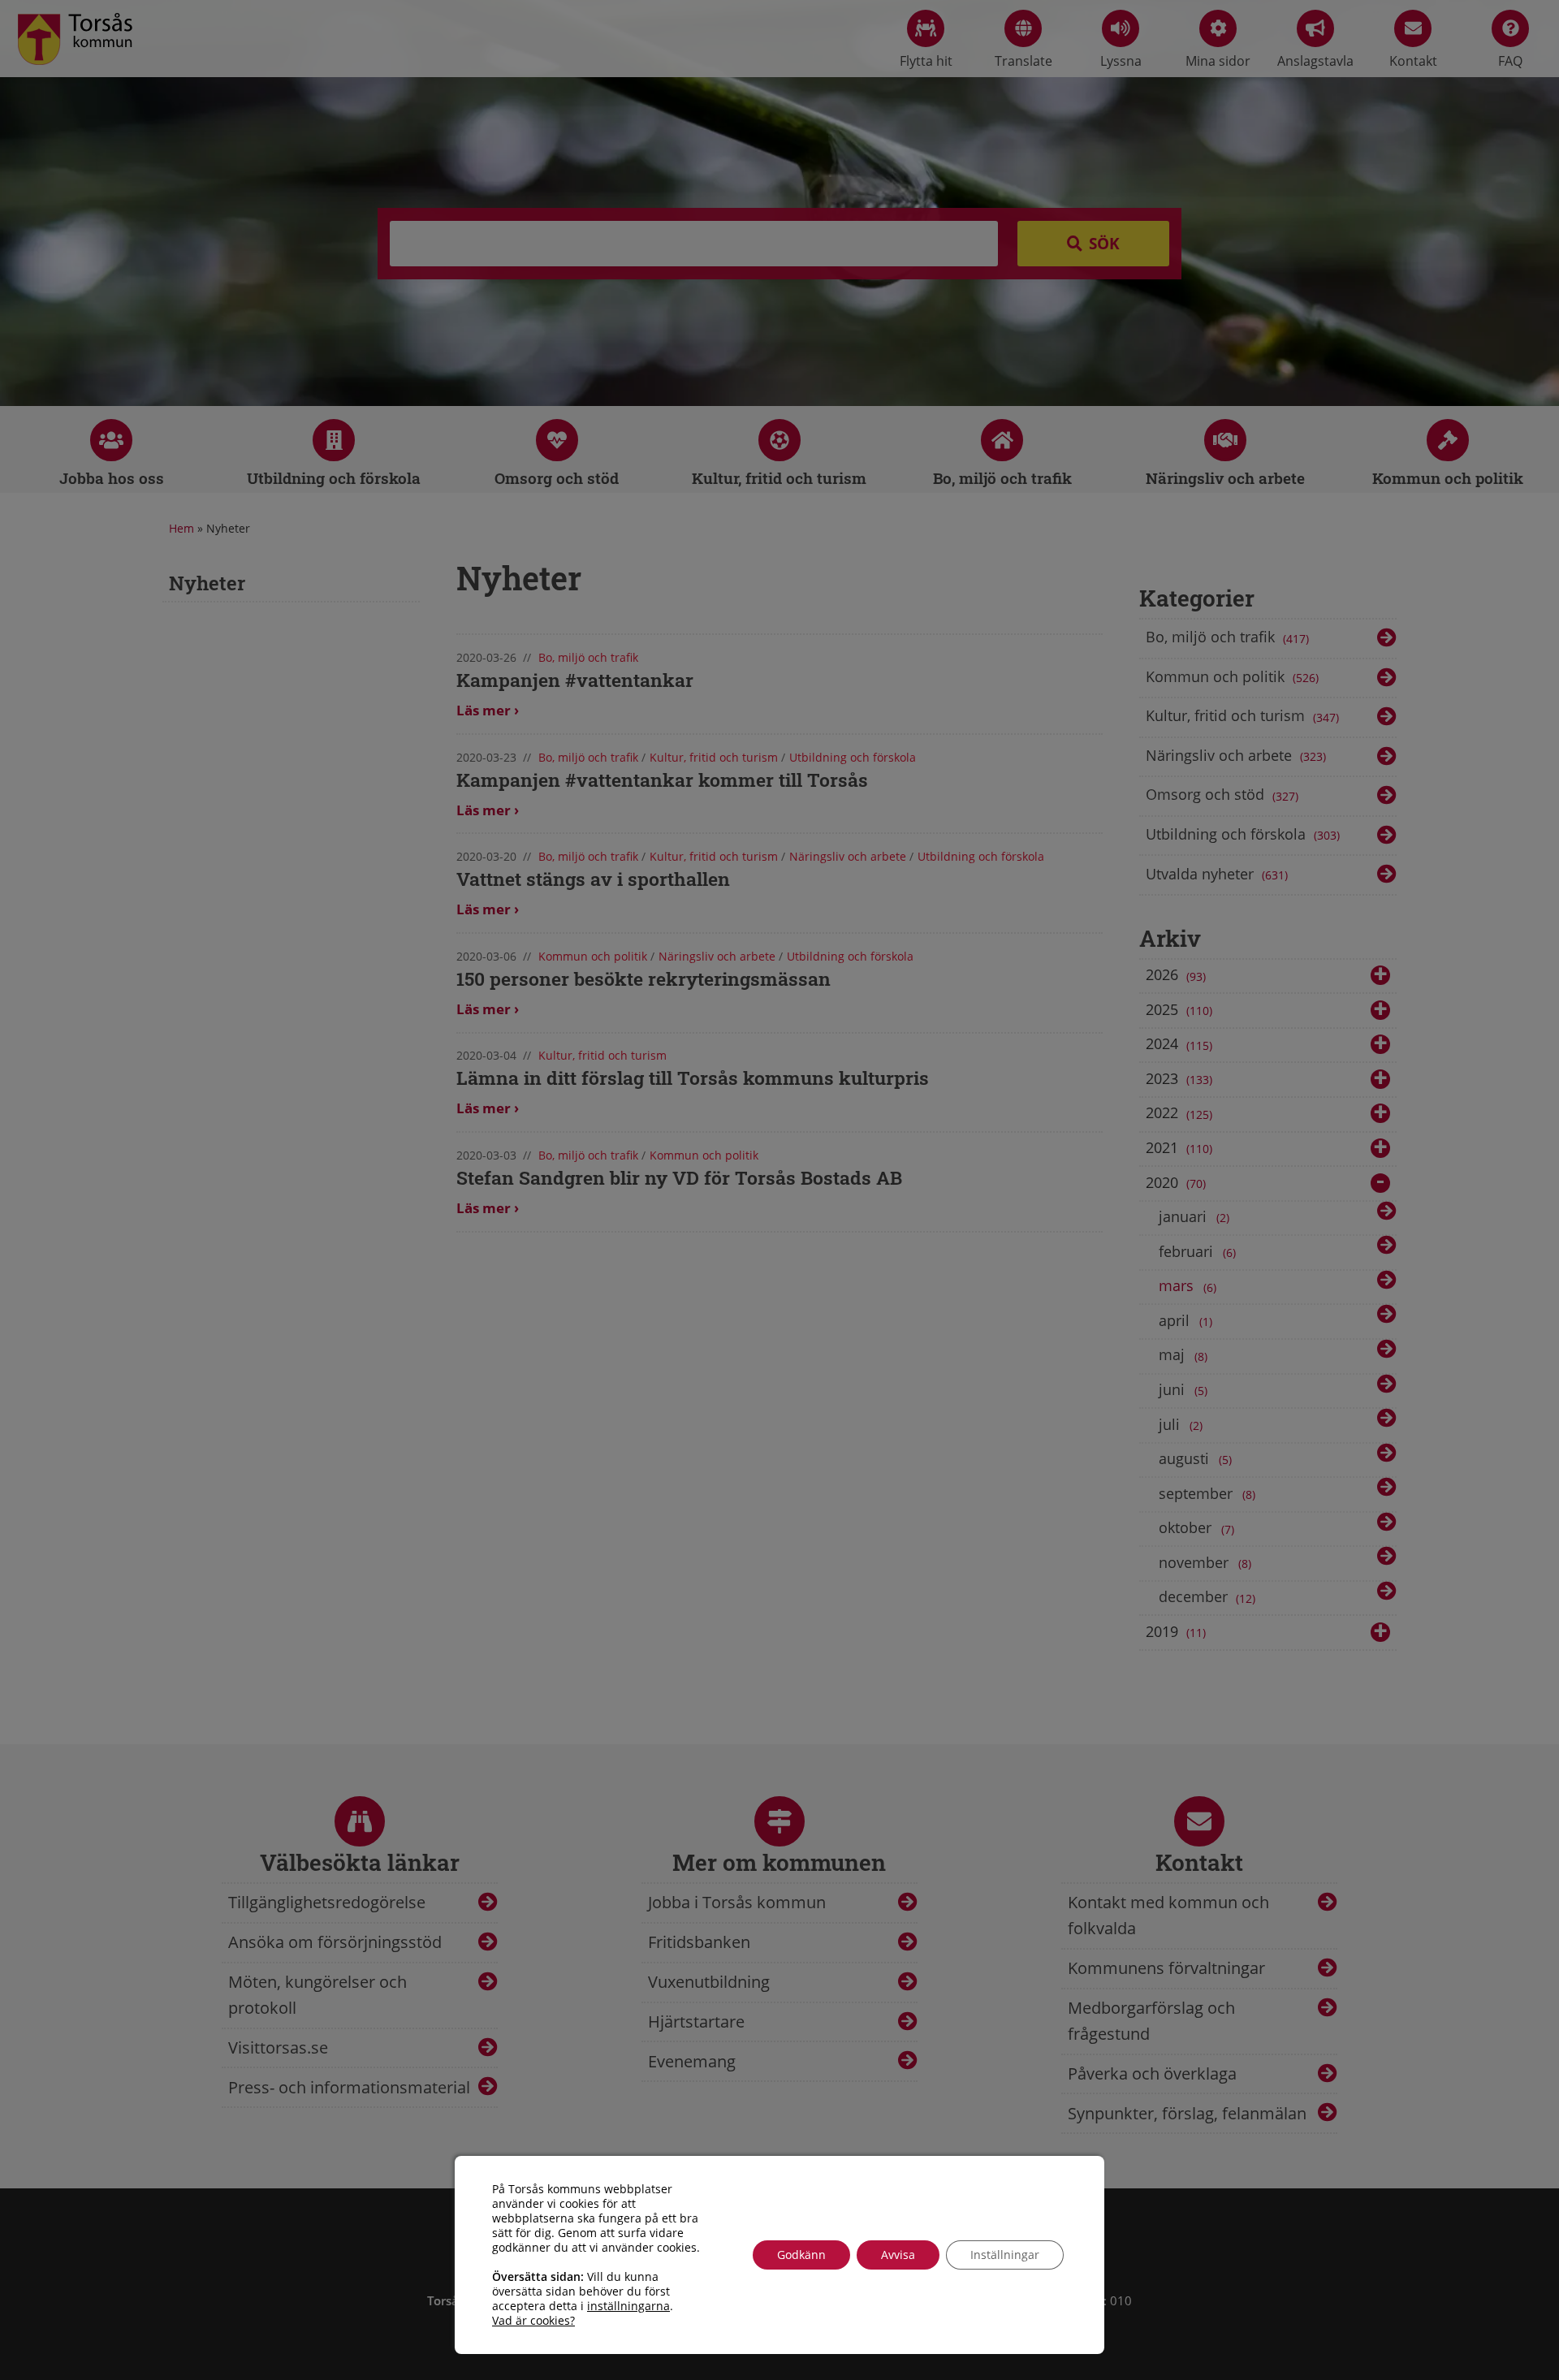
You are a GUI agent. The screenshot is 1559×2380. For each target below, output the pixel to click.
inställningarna (628, 2306)
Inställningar (1005, 2255)
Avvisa (898, 2255)
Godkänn (801, 2255)
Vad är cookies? (533, 2321)
